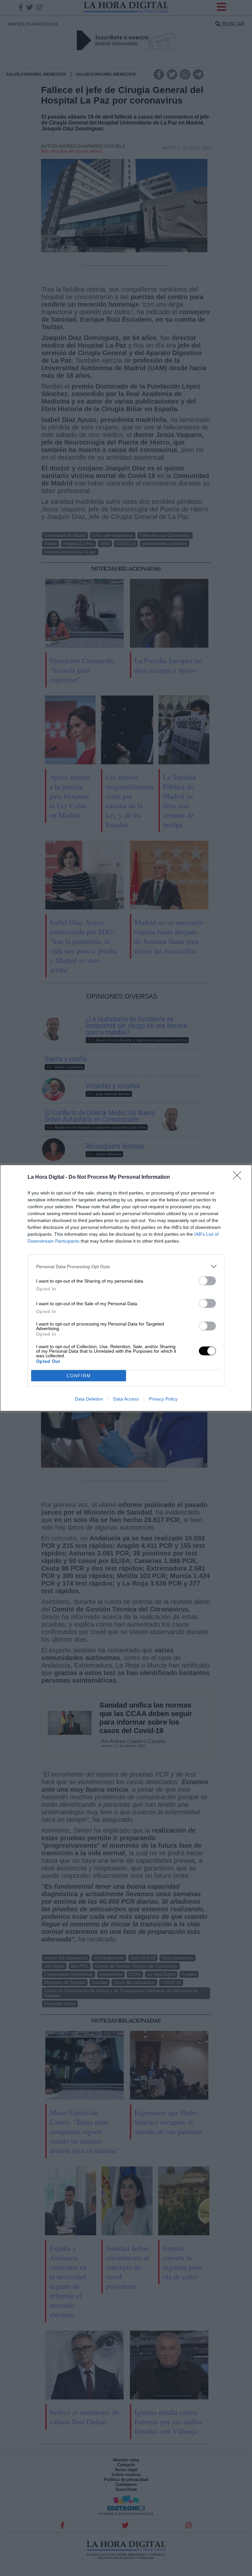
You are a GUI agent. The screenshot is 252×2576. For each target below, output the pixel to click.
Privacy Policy (163, 1399)
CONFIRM (79, 1376)
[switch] (207, 1281)
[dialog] (126, 1288)
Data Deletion (89, 1399)
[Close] (239, 1177)
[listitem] (126, 1266)
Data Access (126, 1399)
